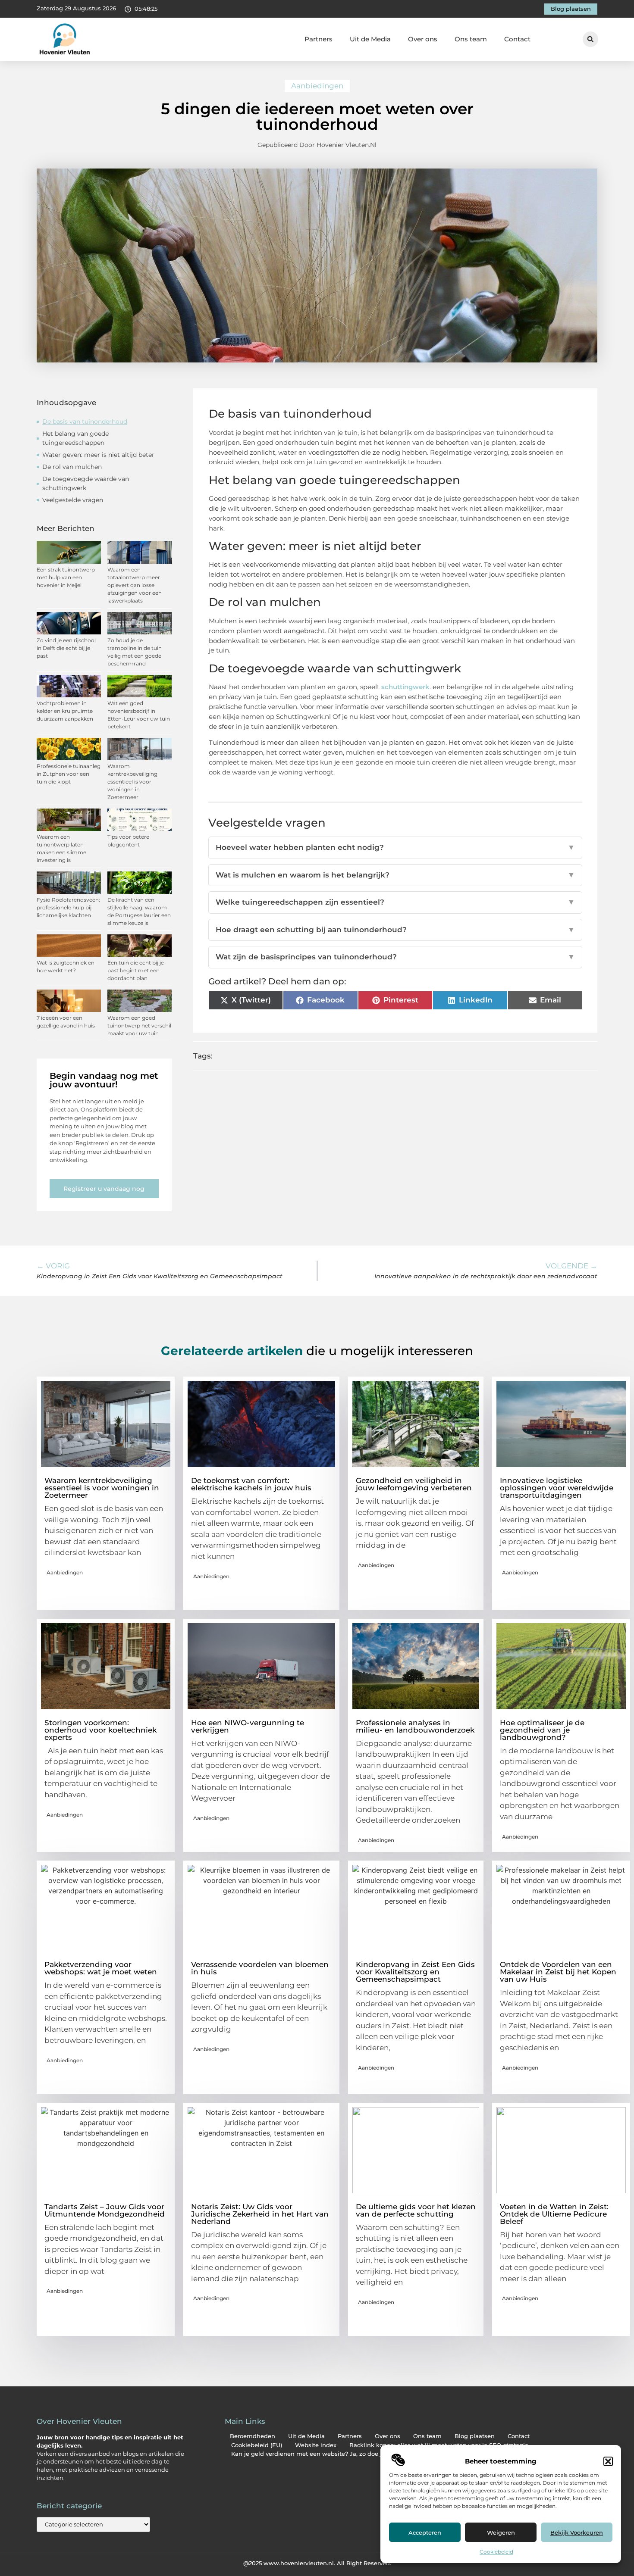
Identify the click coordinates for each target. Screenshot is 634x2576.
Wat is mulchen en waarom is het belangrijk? (395, 875)
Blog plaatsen (475, 2436)
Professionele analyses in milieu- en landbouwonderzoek (415, 1726)
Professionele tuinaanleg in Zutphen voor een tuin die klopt (69, 774)
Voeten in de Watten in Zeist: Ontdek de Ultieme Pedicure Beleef (554, 2214)
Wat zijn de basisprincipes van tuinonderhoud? (395, 957)
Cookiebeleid (496, 2552)
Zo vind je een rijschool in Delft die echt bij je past (66, 648)
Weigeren (501, 2532)
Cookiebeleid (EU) (257, 2445)
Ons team (471, 39)
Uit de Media (370, 39)
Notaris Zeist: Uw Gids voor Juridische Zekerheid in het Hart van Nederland (260, 2214)
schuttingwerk (405, 687)
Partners (319, 39)
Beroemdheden (253, 2436)
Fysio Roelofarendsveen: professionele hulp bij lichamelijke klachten (68, 907)
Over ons (423, 39)
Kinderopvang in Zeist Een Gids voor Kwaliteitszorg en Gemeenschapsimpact (415, 1972)
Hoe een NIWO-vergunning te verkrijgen (248, 1726)
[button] (608, 2461)
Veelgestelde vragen (73, 500)
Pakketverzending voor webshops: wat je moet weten (101, 1968)
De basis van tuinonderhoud (85, 422)
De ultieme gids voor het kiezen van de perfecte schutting (416, 2210)
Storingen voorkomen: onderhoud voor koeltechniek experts (100, 1730)
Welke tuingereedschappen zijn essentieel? (395, 902)
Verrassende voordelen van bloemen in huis (260, 1968)
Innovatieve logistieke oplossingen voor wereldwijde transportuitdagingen (557, 1488)
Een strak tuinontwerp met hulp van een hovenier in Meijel (66, 577)
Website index (316, 2445)
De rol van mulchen (72, 467)
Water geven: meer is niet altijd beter (98, 455)
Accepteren (425, 2532)
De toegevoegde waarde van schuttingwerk (86, 483)
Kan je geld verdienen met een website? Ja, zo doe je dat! (314, 2454)
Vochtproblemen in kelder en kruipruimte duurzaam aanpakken (65, 711)
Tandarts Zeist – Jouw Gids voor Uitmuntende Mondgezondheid (105, 2210)
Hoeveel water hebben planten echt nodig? (395, 847)
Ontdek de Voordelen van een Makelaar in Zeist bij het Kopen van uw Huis (558, 1972)
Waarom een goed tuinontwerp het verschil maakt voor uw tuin (139, 1026)
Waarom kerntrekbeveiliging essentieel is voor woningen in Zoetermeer (132, 782)
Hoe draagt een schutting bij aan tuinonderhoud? (395, 930)
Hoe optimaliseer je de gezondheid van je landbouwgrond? (542, 1730)
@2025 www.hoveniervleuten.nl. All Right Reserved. (317, 2563)
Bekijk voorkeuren (577, 2532)
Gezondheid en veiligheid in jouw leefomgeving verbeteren (414, 1484)
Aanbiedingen (317, 86)
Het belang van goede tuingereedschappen (75, 438)
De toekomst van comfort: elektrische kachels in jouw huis (251, 1484)
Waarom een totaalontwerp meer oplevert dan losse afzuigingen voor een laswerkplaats (135, 585)
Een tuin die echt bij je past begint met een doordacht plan (136, 970)
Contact (517, 39)
